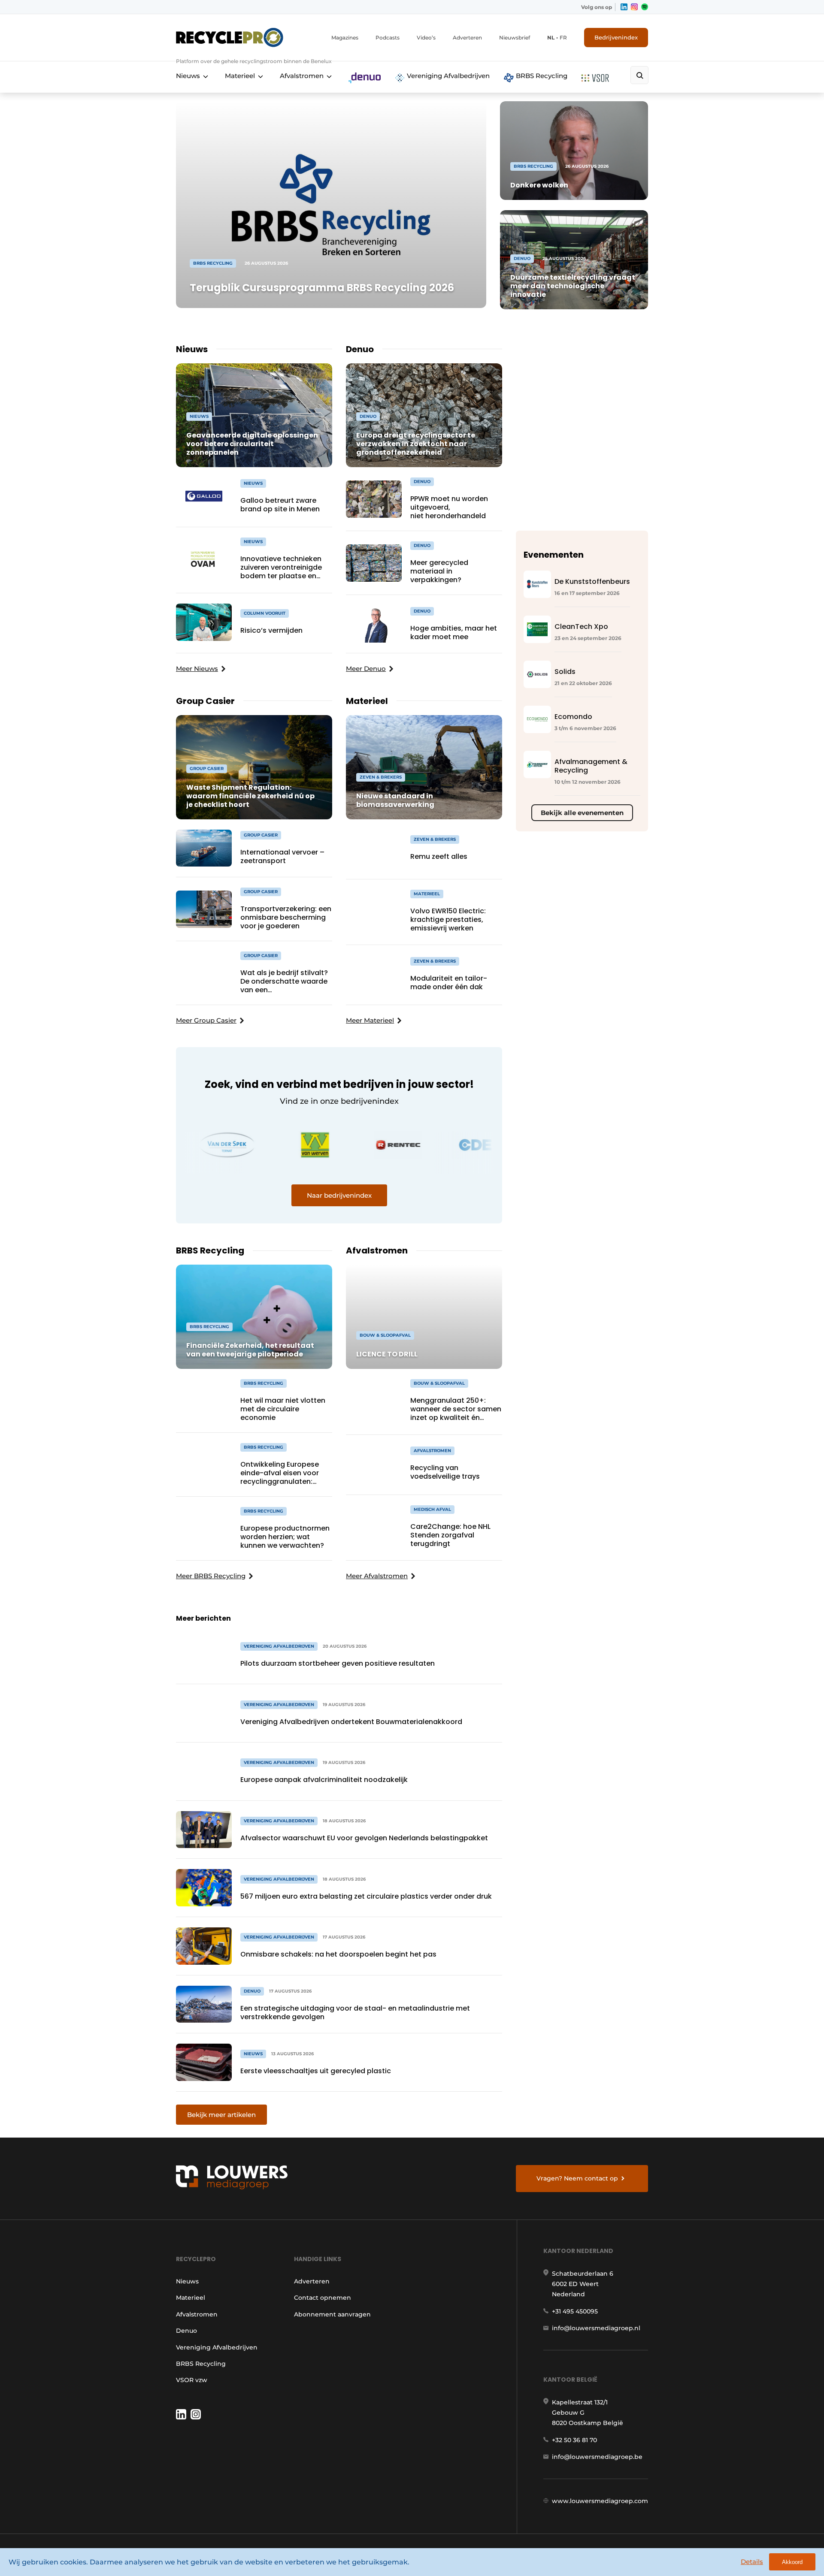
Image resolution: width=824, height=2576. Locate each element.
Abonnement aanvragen (332, 2314)
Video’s (426, 38)
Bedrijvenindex (616, 37)
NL (551, 38)
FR (563, 38)
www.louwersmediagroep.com (600, 2501)
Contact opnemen (323, 2298)
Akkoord (792, 2562)
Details (752, 2562)
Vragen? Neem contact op (577, 2178)
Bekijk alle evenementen (582, 813)
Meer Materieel (370, 1020)
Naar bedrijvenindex (339, 1195)
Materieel (240, 76)
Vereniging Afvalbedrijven (447, 76)
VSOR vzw (192, 2380)
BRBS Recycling (541, 76)
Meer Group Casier (206, 1020)
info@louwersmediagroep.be (597, 2457)
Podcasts (388, 38)
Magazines (345, 38)
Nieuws (188, 76)
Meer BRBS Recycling (211, 1576)
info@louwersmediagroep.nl (596, 2328)
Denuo (186, 2331)
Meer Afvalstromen (377, 1576)
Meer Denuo (366, 669)
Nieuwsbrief (515, 38)
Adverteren (467, 38)
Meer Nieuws (197, 669)
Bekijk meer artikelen (221, 2115)
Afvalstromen (302, 76)
